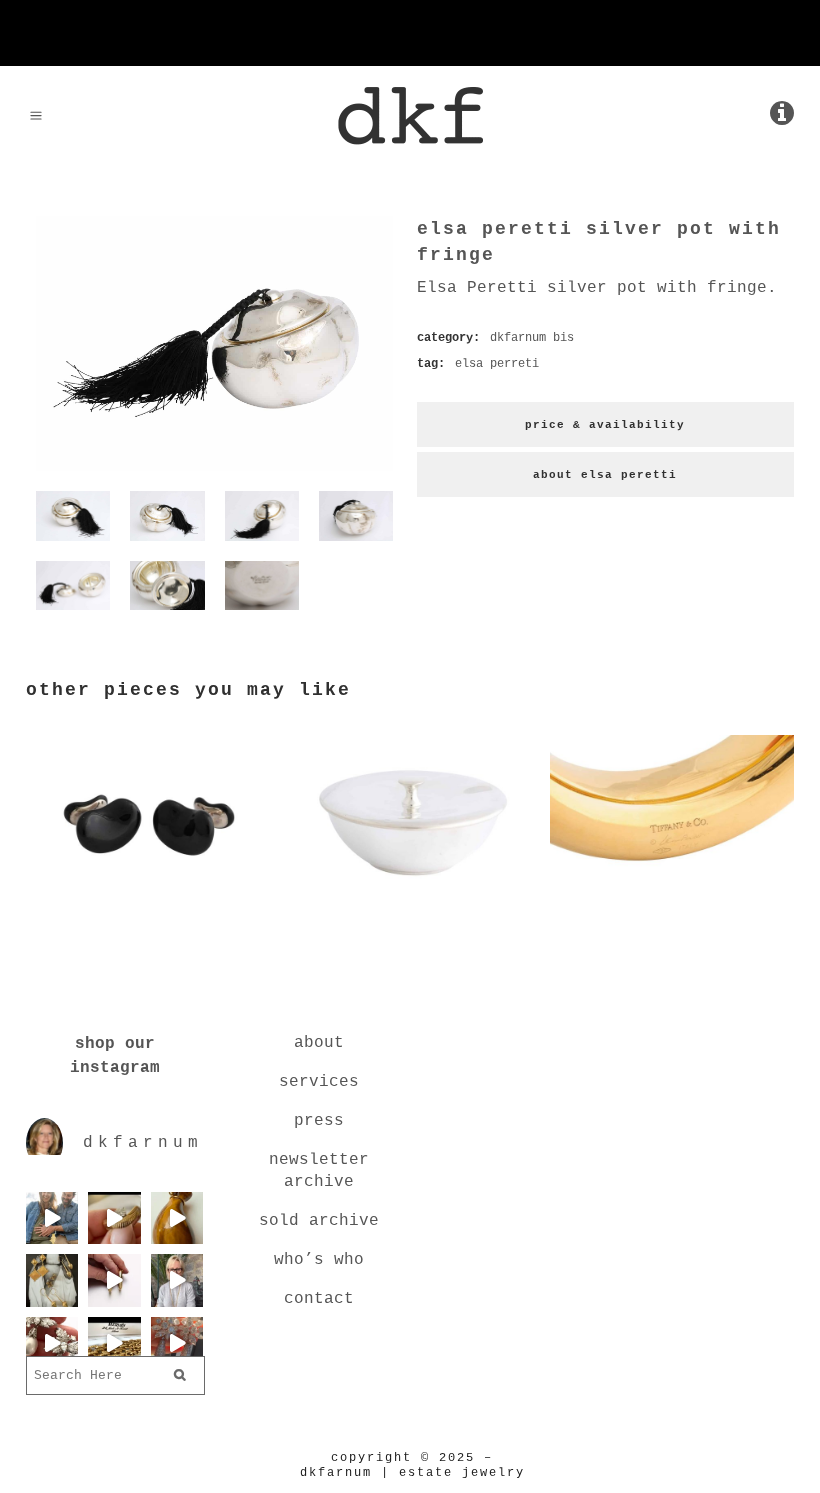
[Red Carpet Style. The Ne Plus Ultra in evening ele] (177, 1343)
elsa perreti (497, 364)
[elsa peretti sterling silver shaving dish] (410, 902)
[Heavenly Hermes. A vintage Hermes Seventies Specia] (114, 1343)
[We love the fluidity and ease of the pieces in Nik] (114, 1218)
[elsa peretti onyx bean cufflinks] (148, 902)
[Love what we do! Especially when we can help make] (52, 1218)
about (319, 1043)
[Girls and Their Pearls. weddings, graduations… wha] (52, 1343)
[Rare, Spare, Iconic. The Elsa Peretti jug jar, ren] (177, 1218)
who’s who (319, 1260)
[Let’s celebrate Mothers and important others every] (52, 1280)
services (319, 1082)
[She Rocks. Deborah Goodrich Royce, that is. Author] (177, 1280)
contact (319, 1299)
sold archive (319, 1221)
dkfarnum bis (532, 338)
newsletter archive (319, 1171)
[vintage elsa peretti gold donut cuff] (672, 902)
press (319, 1121)
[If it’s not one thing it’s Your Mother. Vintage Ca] (114, 1280)
